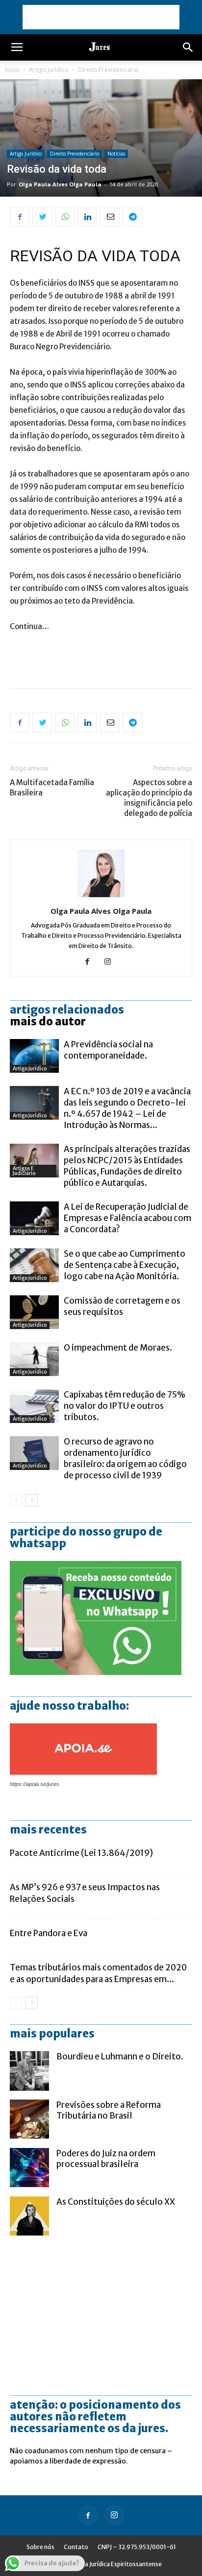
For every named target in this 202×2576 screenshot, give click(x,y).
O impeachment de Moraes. (118, 1348)
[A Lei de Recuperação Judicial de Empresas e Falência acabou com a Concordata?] (34, 1218)
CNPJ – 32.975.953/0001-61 (137, 2547)
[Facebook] (91, 962)
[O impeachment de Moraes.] (34, 1359)
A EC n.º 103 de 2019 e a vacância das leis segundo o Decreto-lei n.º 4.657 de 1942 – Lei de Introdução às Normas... (127, 1108)
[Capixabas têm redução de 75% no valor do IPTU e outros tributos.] (34, 1406)
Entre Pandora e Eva (49, 1933)
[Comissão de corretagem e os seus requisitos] (34, 1312)
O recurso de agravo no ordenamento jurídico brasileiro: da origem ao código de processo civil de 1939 (125, 1458)
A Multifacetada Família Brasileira (52, 788)
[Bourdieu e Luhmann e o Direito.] (29, 2071)
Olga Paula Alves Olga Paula (60, 184)
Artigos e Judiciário (24, 1171)
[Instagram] (111, 962)
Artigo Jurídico (49, 70)
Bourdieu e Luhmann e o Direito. (120, 2056)
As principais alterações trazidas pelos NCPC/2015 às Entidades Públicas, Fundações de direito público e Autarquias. (127, 1166)
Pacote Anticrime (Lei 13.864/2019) (81, 1853)
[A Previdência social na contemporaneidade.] (34, 1056)
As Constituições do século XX (116, 2202)
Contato (76, 2547)
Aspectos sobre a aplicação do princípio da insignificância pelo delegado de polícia (149, 798)
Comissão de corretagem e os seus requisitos (122, 1306)
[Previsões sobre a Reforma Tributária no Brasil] (29, 2119)
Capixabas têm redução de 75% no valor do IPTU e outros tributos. (125, 1406)
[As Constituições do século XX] (29, 2216)
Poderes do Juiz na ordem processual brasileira (106, 2159)
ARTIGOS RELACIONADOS (67, 1010)
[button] (188, 47)
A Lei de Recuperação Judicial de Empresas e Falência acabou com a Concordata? (127, 1218)
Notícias (116, 154)
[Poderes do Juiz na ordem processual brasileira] (29, 2168)
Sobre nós (40, 2547)
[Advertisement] (101, 17)
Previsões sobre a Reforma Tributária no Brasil (109, 2110)
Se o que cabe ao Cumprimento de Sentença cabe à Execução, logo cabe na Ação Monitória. (125, 1265)
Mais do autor (48, 1021)
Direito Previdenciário (108, 70)
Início (12, 70)
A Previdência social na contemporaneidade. (108, 1050)
